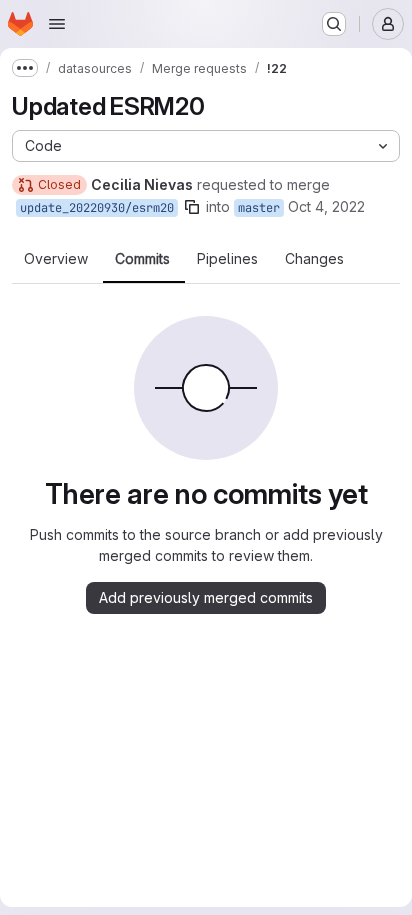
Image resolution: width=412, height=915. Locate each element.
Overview (56, 259)
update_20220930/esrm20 (97, 208)
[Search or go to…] (334, 24)
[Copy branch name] (192, 207)
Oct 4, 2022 (326, 206)
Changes (314, 259)
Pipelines (227, 259)
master (259, 208)
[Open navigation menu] (57, 24)
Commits (142, 259)
